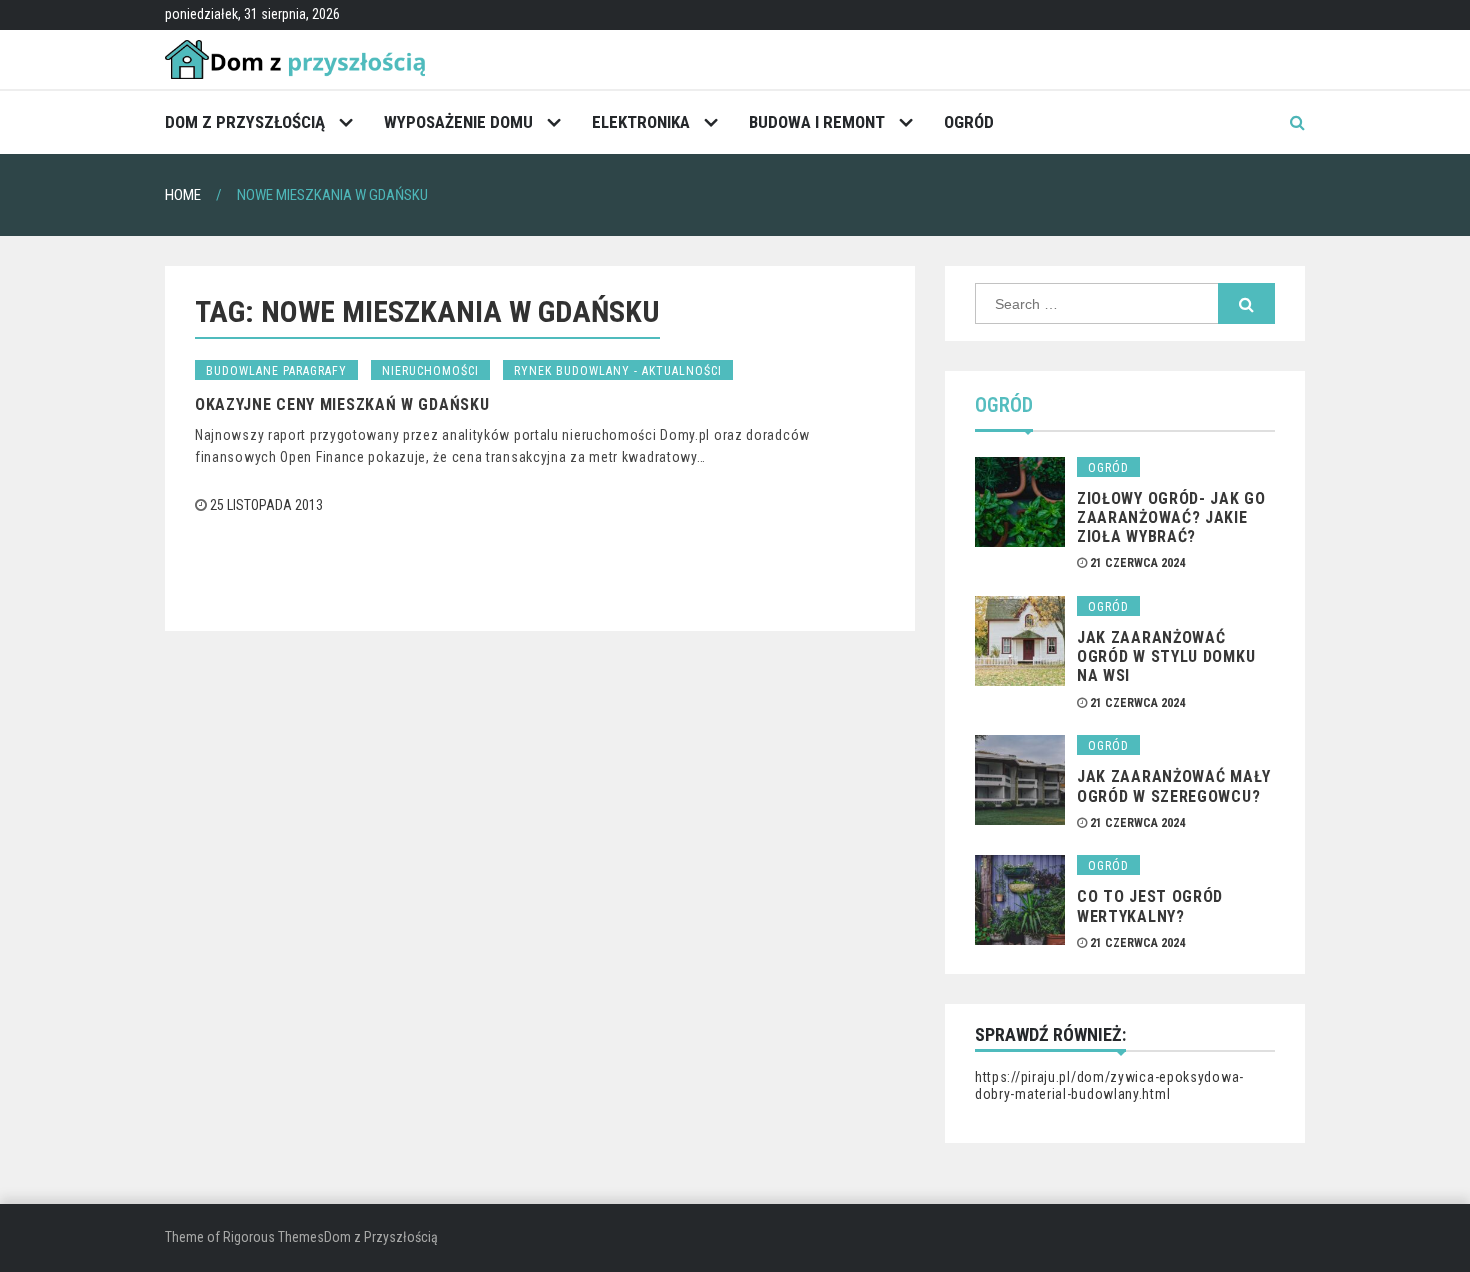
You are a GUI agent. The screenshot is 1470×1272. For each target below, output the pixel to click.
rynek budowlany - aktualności (618, 371)
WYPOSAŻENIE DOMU (458, 122)
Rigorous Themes (273, 1237)
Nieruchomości (430, 371)
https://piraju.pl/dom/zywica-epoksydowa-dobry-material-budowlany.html (1109, 1086)
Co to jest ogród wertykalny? (1150, 906)
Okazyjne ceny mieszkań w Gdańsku (342, 404)
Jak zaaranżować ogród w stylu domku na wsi (1166, 656)
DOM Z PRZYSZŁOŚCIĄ (245, 122)
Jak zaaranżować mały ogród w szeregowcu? (1174, 786)
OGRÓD (969, 122)
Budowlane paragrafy (276, 371)
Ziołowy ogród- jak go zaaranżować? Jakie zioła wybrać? (1171, 517)
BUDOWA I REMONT (817, 122)
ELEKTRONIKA (641, 122)
